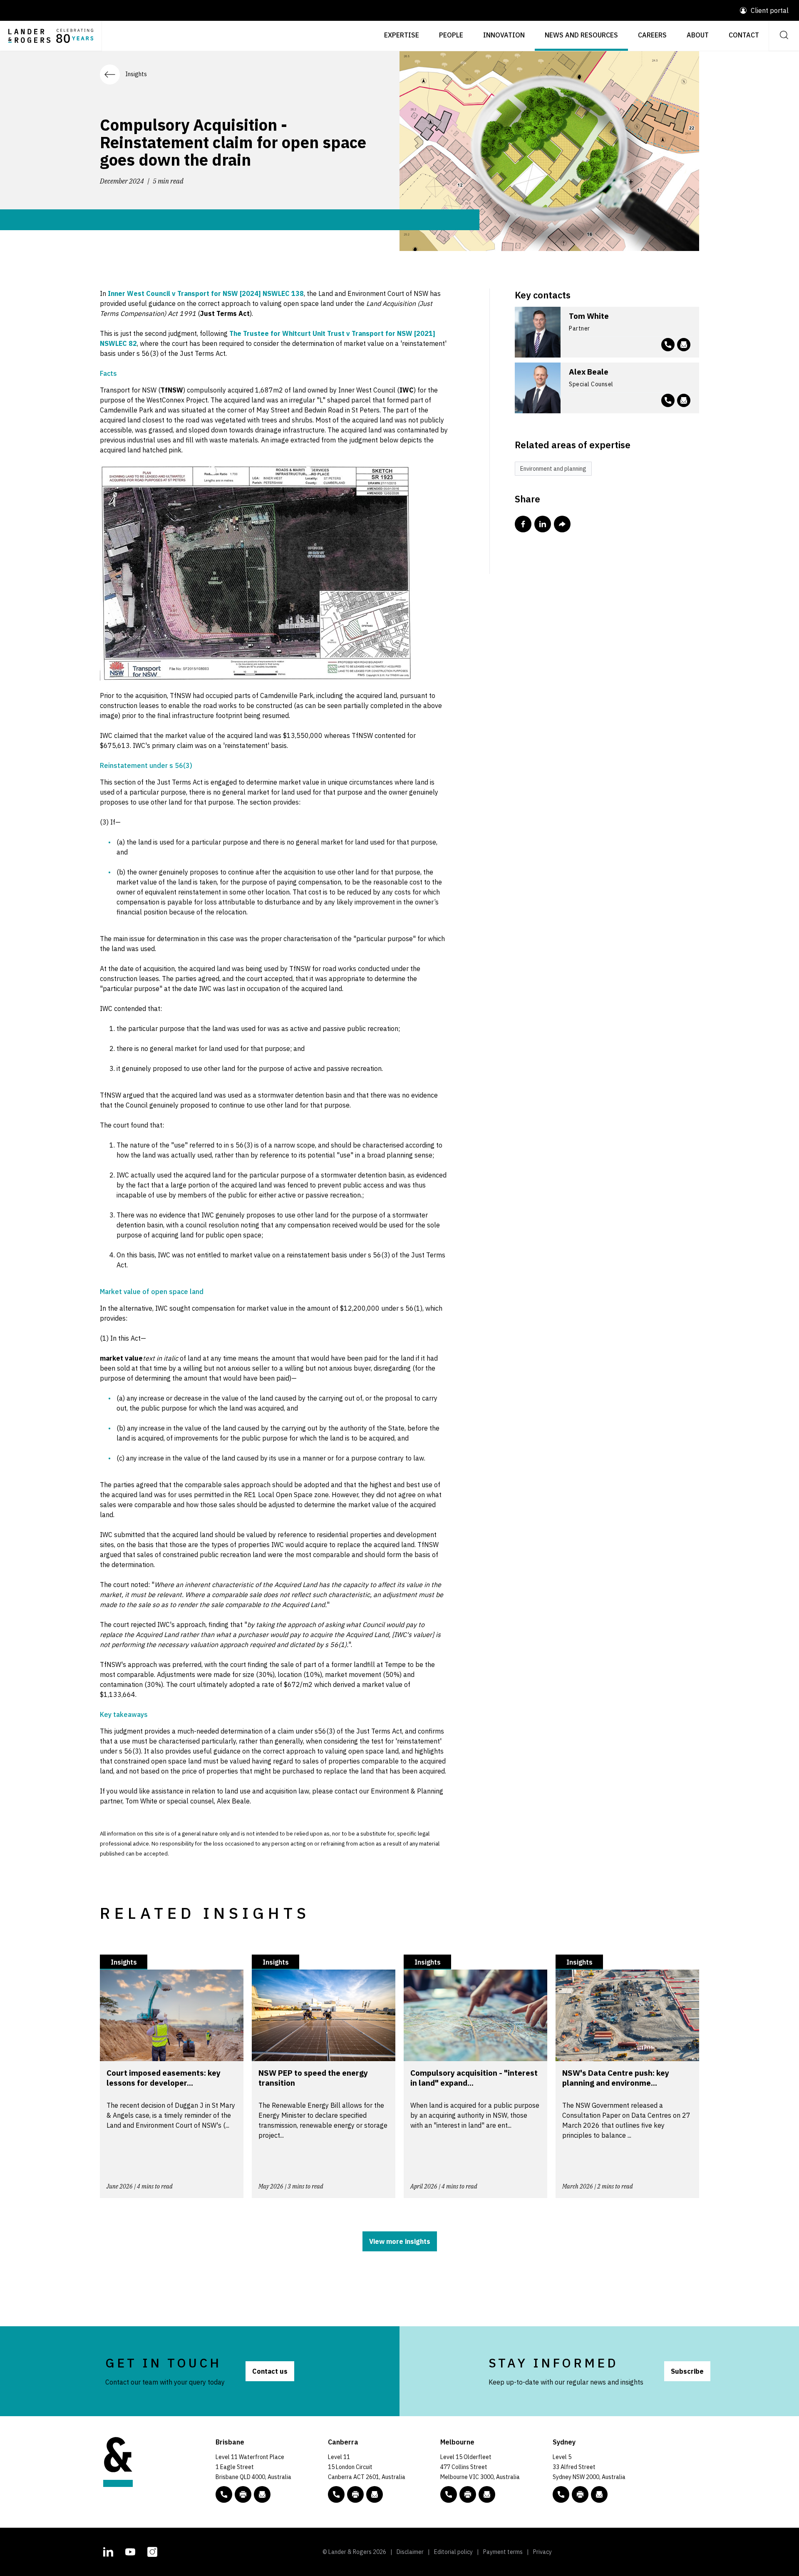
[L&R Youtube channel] (130, 2551)
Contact (744, 35)
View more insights (400, 2241)
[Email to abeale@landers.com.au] (684, 400)
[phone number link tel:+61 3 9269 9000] (449, 2494)
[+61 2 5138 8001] (355, 2494)
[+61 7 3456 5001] (243, 2494)
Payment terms (503, 2552)
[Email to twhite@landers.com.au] (684, 345)
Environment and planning (553, 469)
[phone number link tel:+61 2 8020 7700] (561, 2494)
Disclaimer (410, 2552)
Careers (652, 35)
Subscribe (687, 2371)
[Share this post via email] (562, 524)
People (451, 35)
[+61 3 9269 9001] (468, 2494)
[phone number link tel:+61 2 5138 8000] (336, 2494)
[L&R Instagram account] (152, 2551)
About (698, 35)
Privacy (542, 2552)
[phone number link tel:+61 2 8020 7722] (668, 400)
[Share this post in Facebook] (523, 524)
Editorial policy (453, 2552)
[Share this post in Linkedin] (543, 524)
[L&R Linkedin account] (108, 2551)
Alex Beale (589, 372)
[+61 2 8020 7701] (580, 2494)
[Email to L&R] (262, 2494)
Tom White (589, 316)
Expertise (402, 35)
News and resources (581, 35)
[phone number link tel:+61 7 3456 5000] (224, 2494)
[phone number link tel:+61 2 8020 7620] (668, 345)
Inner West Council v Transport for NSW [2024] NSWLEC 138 (206, 293)
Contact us (270, 2371)
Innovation (504, 35)
